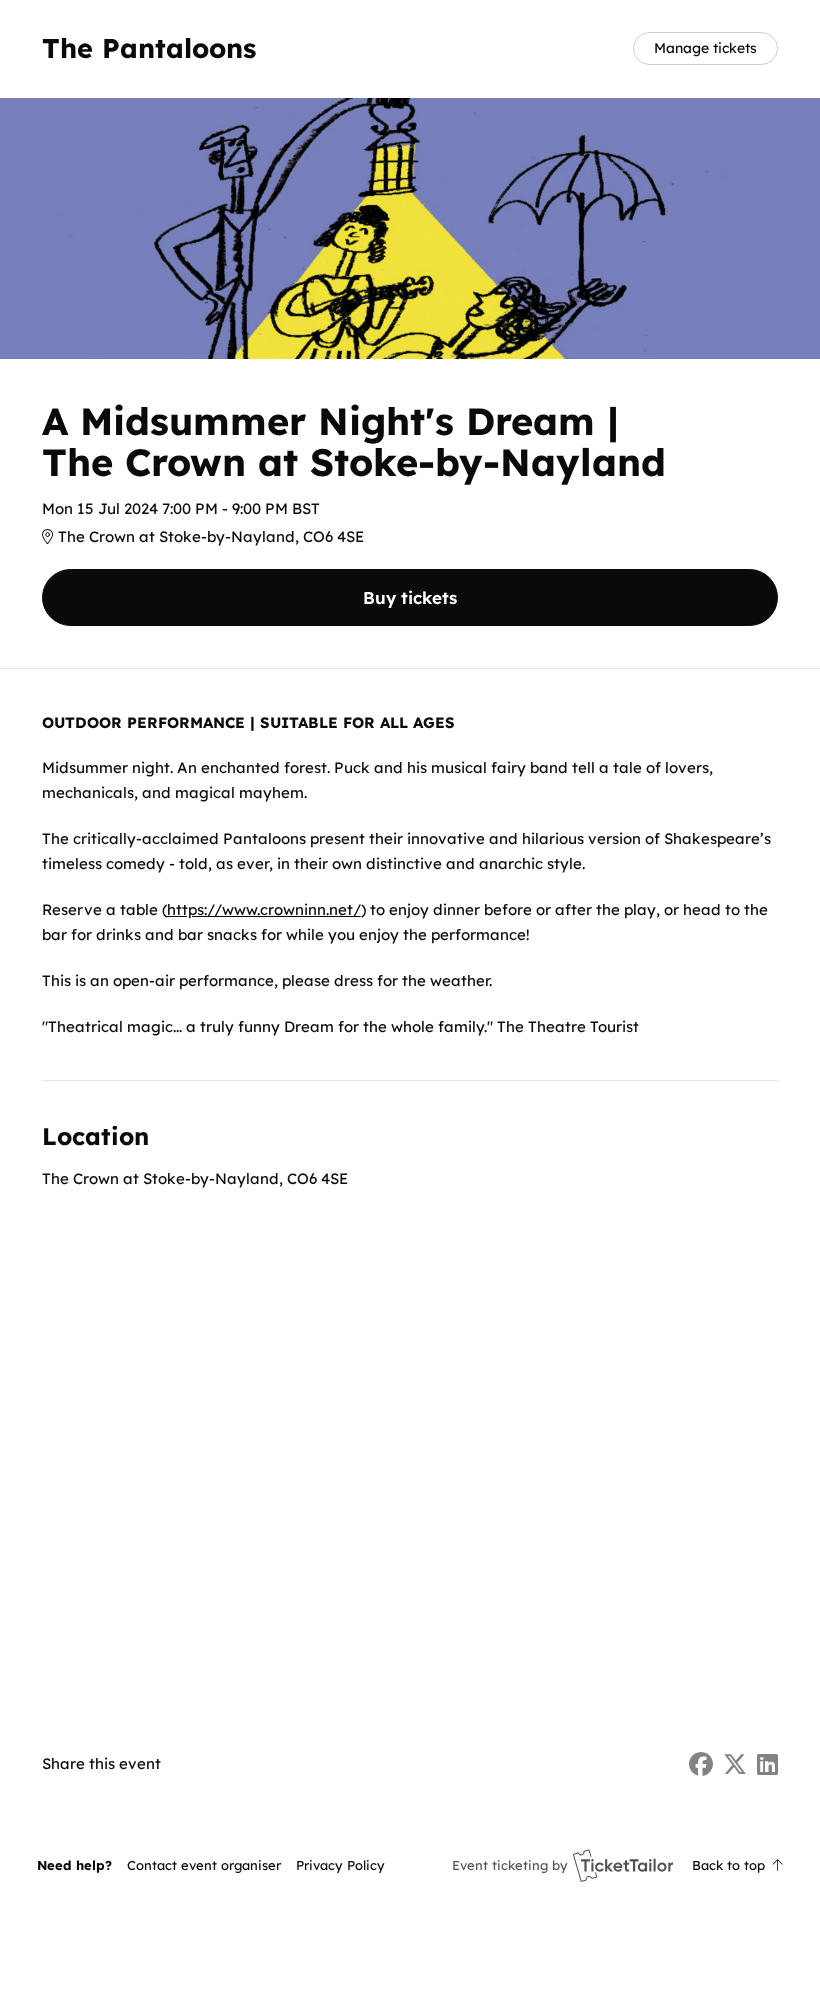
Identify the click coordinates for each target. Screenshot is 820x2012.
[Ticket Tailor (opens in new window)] (623, 1865)
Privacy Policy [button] (340, 1865)
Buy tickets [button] (410, 597)
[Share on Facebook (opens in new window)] (701, 1764)
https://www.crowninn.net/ (264, 909)
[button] (204, 1865)
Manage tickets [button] (705, 47)
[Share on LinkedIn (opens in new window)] (767, 1764)
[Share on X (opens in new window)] (735, 1764)
